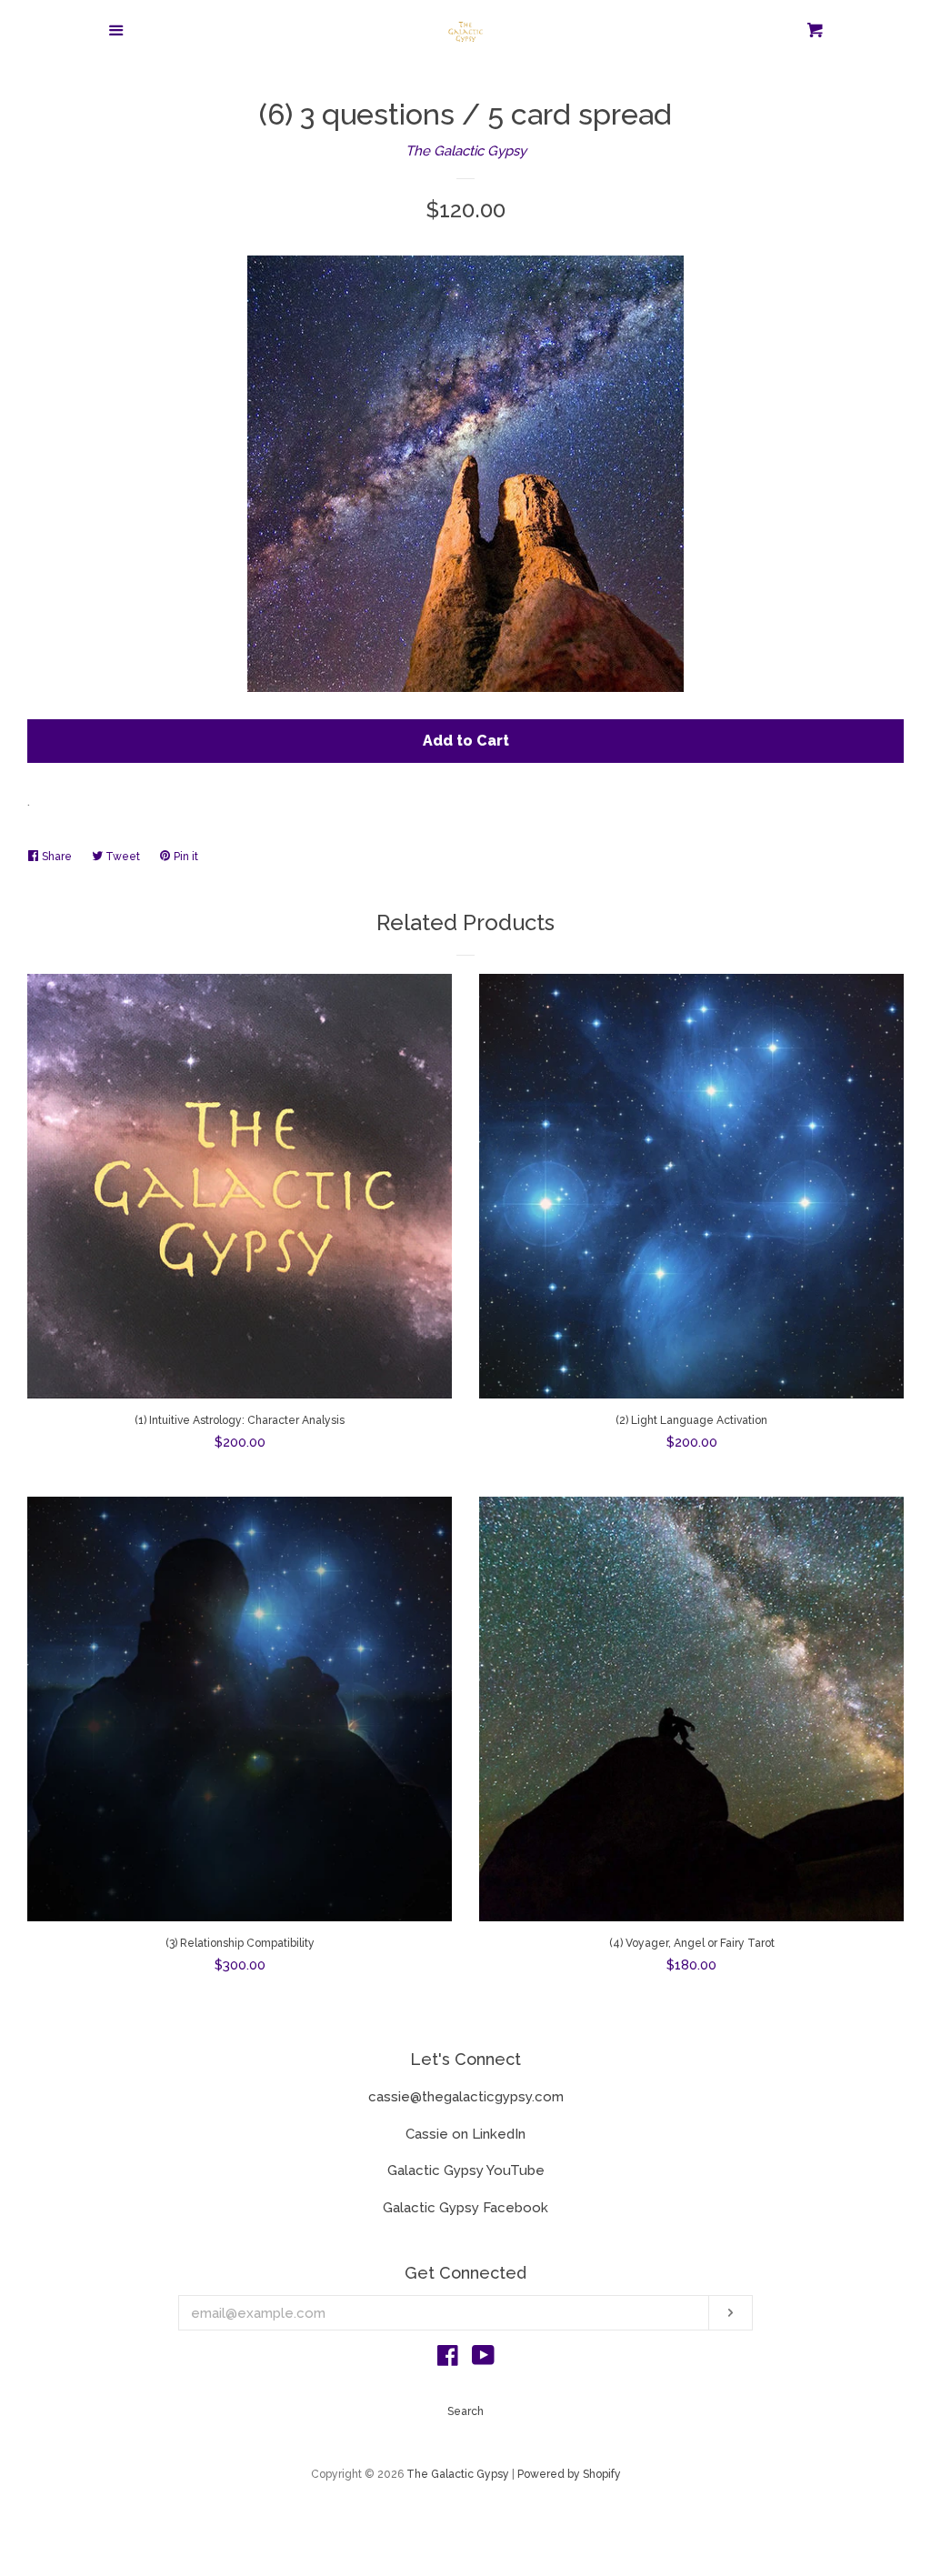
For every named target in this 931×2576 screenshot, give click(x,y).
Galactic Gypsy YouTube (466, 2170)
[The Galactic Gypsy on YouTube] (483, 2360)
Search (465, 2411)
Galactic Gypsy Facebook (465, 2208)
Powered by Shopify (569, 2474)
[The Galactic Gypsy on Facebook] (448, 2360)
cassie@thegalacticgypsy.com (466, 2097)
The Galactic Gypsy (466, 151)
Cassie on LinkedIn (465, 2134)
